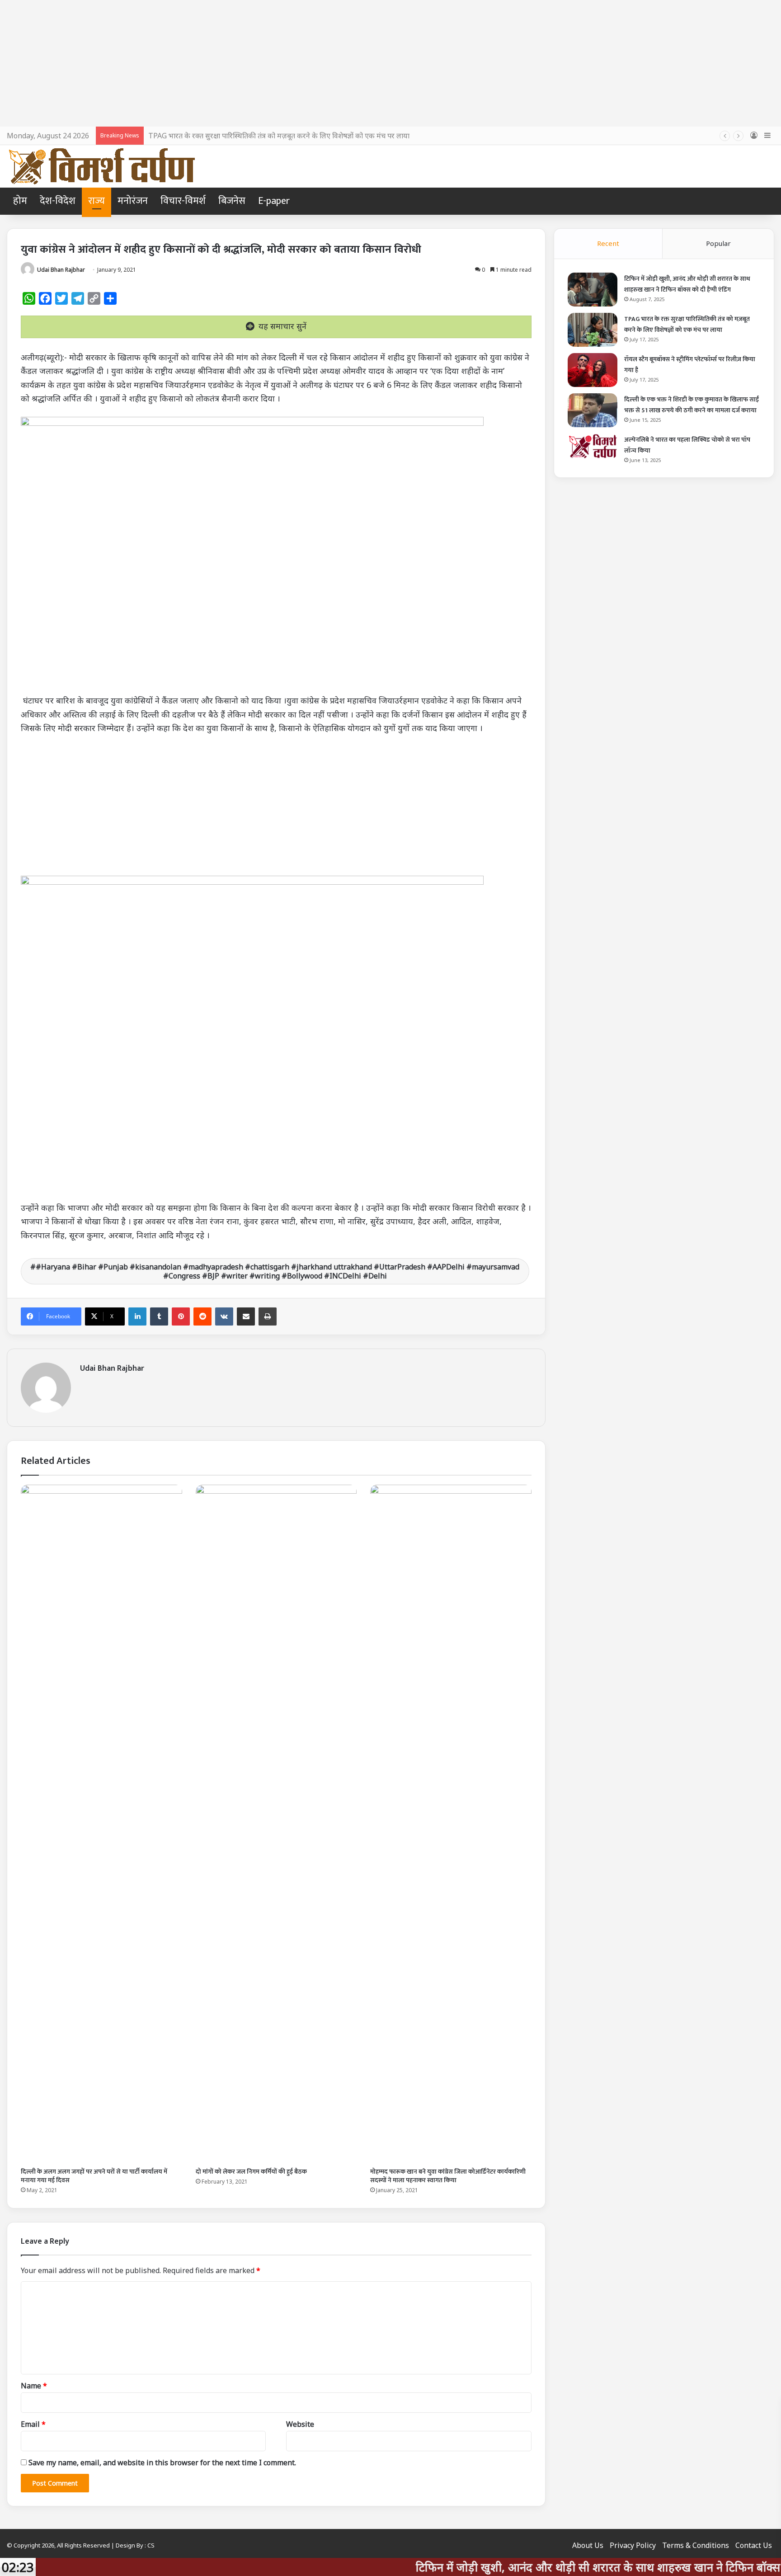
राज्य (96, 201)
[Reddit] (202, 1316)
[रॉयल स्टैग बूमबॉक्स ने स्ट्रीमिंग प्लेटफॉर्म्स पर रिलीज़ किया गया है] (593, 370)
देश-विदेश (58, 201)
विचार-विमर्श (183, 201)
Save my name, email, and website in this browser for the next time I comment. (162, 2463)
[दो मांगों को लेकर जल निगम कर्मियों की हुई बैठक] (276, 1824)
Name (34, 2386)
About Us (588, 2545)
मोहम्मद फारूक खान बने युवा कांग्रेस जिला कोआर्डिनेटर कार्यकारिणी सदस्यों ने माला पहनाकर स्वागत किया (448, 2176)
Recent (608, 243)
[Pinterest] (181, 1316)
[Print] (268, 1316)
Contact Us (754, 2545)
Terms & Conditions (696, 2545)
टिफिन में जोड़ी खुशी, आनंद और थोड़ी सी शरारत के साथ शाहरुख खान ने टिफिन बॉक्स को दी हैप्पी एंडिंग (687, 284)
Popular (718, 243)
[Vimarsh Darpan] (101, 166)
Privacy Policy (633, 2545)
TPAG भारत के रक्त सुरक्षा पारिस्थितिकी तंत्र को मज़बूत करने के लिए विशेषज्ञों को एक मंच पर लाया (279, 136)
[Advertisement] (390, 63)
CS (151, 2545)
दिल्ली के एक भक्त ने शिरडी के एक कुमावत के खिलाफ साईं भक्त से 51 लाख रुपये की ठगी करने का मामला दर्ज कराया (692, 405)
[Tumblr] (159, 1316)
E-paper (274, 201)
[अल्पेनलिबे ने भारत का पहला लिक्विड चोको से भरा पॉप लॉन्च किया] (593, 446)
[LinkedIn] (137, 1316)
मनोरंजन (133, 201)
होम (20, 201)
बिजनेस (232, 201)
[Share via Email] (246, 1316)
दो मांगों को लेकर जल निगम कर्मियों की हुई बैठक (251, 2172)
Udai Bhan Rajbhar (61, 270)
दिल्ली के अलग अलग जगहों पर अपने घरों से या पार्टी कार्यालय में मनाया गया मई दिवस (94, 2176)
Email (33, 2424)
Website (300, 2424)
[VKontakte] (224, 1316)
